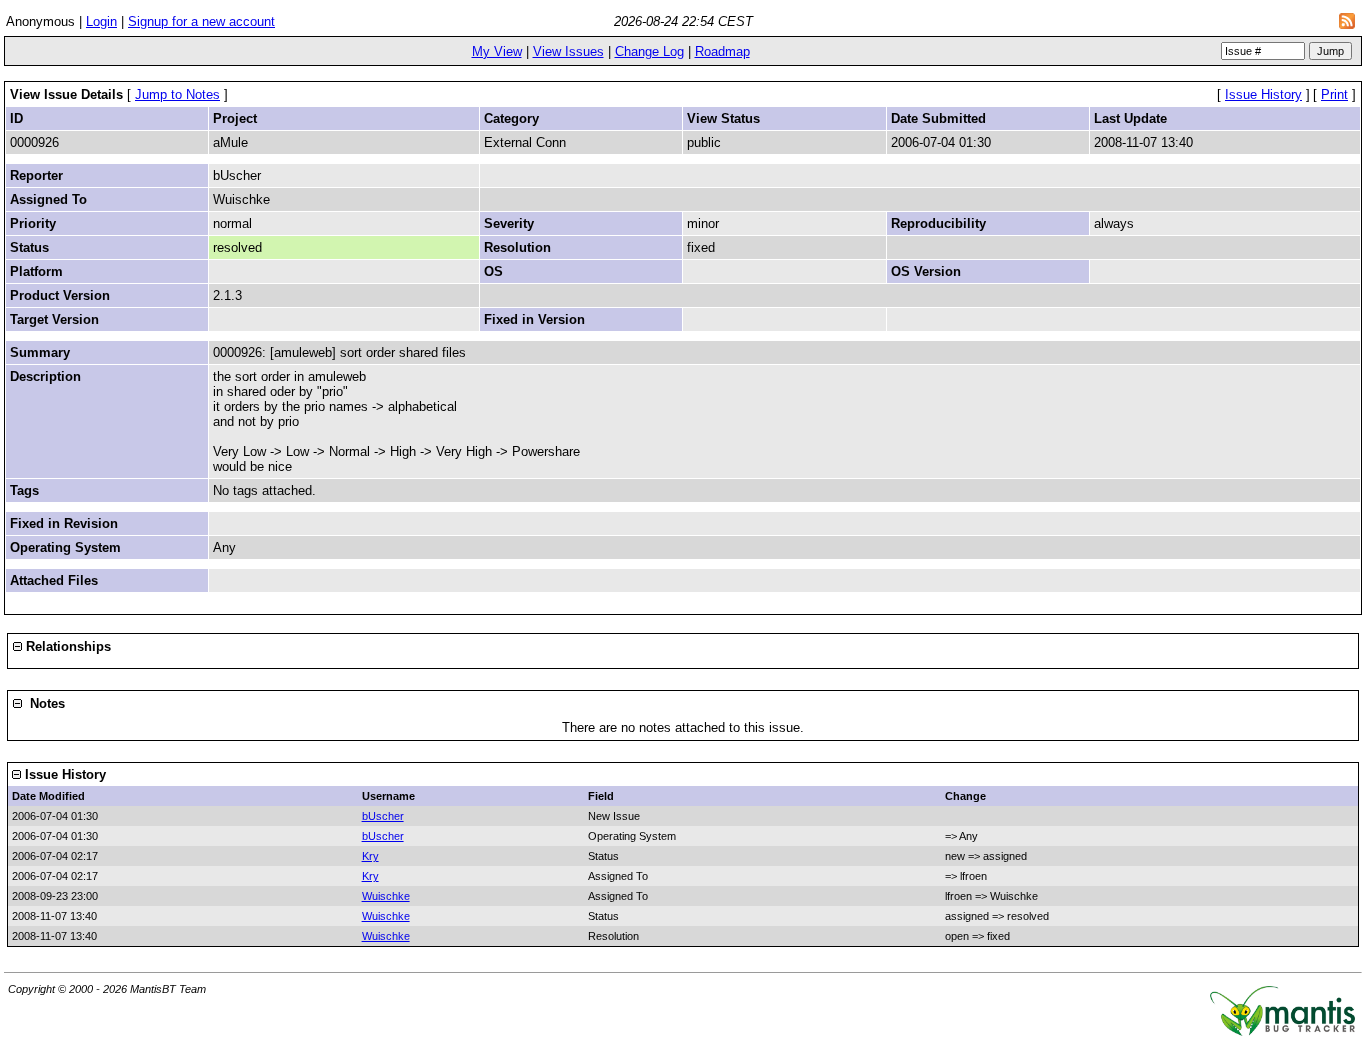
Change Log (649, 51)
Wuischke (386, 896)
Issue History (1263, 94)
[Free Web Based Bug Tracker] (1282, 1031)
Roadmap (722, 51)
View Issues (568, 51)
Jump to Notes (177, 94)
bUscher (383, 816)
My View (497, 51)
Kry (370, 856)
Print (1334, 94)
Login (101, 21)
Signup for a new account (201, 21)
